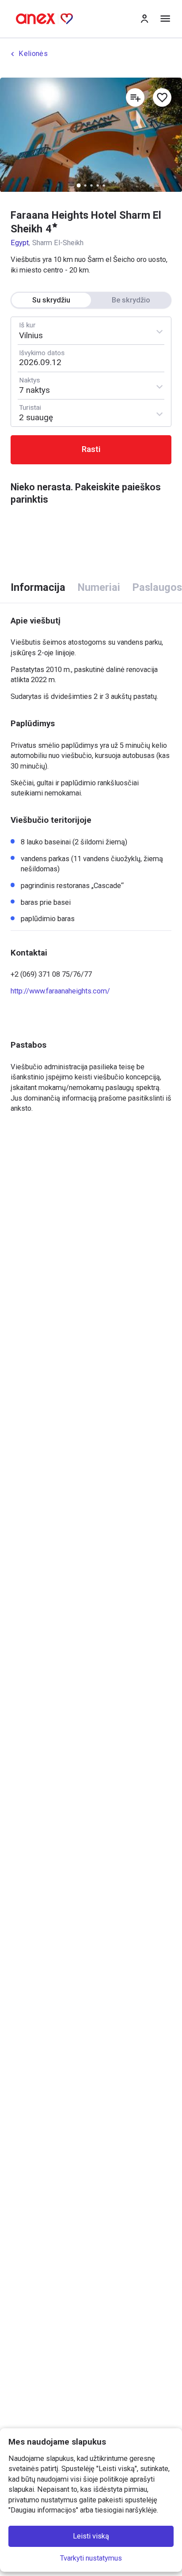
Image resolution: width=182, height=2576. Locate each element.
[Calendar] (91, 358)
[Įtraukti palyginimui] (135, 97)
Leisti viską (91, 2537)
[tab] (38, 588)
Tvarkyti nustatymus (91, 2558)
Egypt (20, 243)
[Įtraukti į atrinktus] (162, 97)
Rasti (91, 449)
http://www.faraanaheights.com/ (60, 991)
